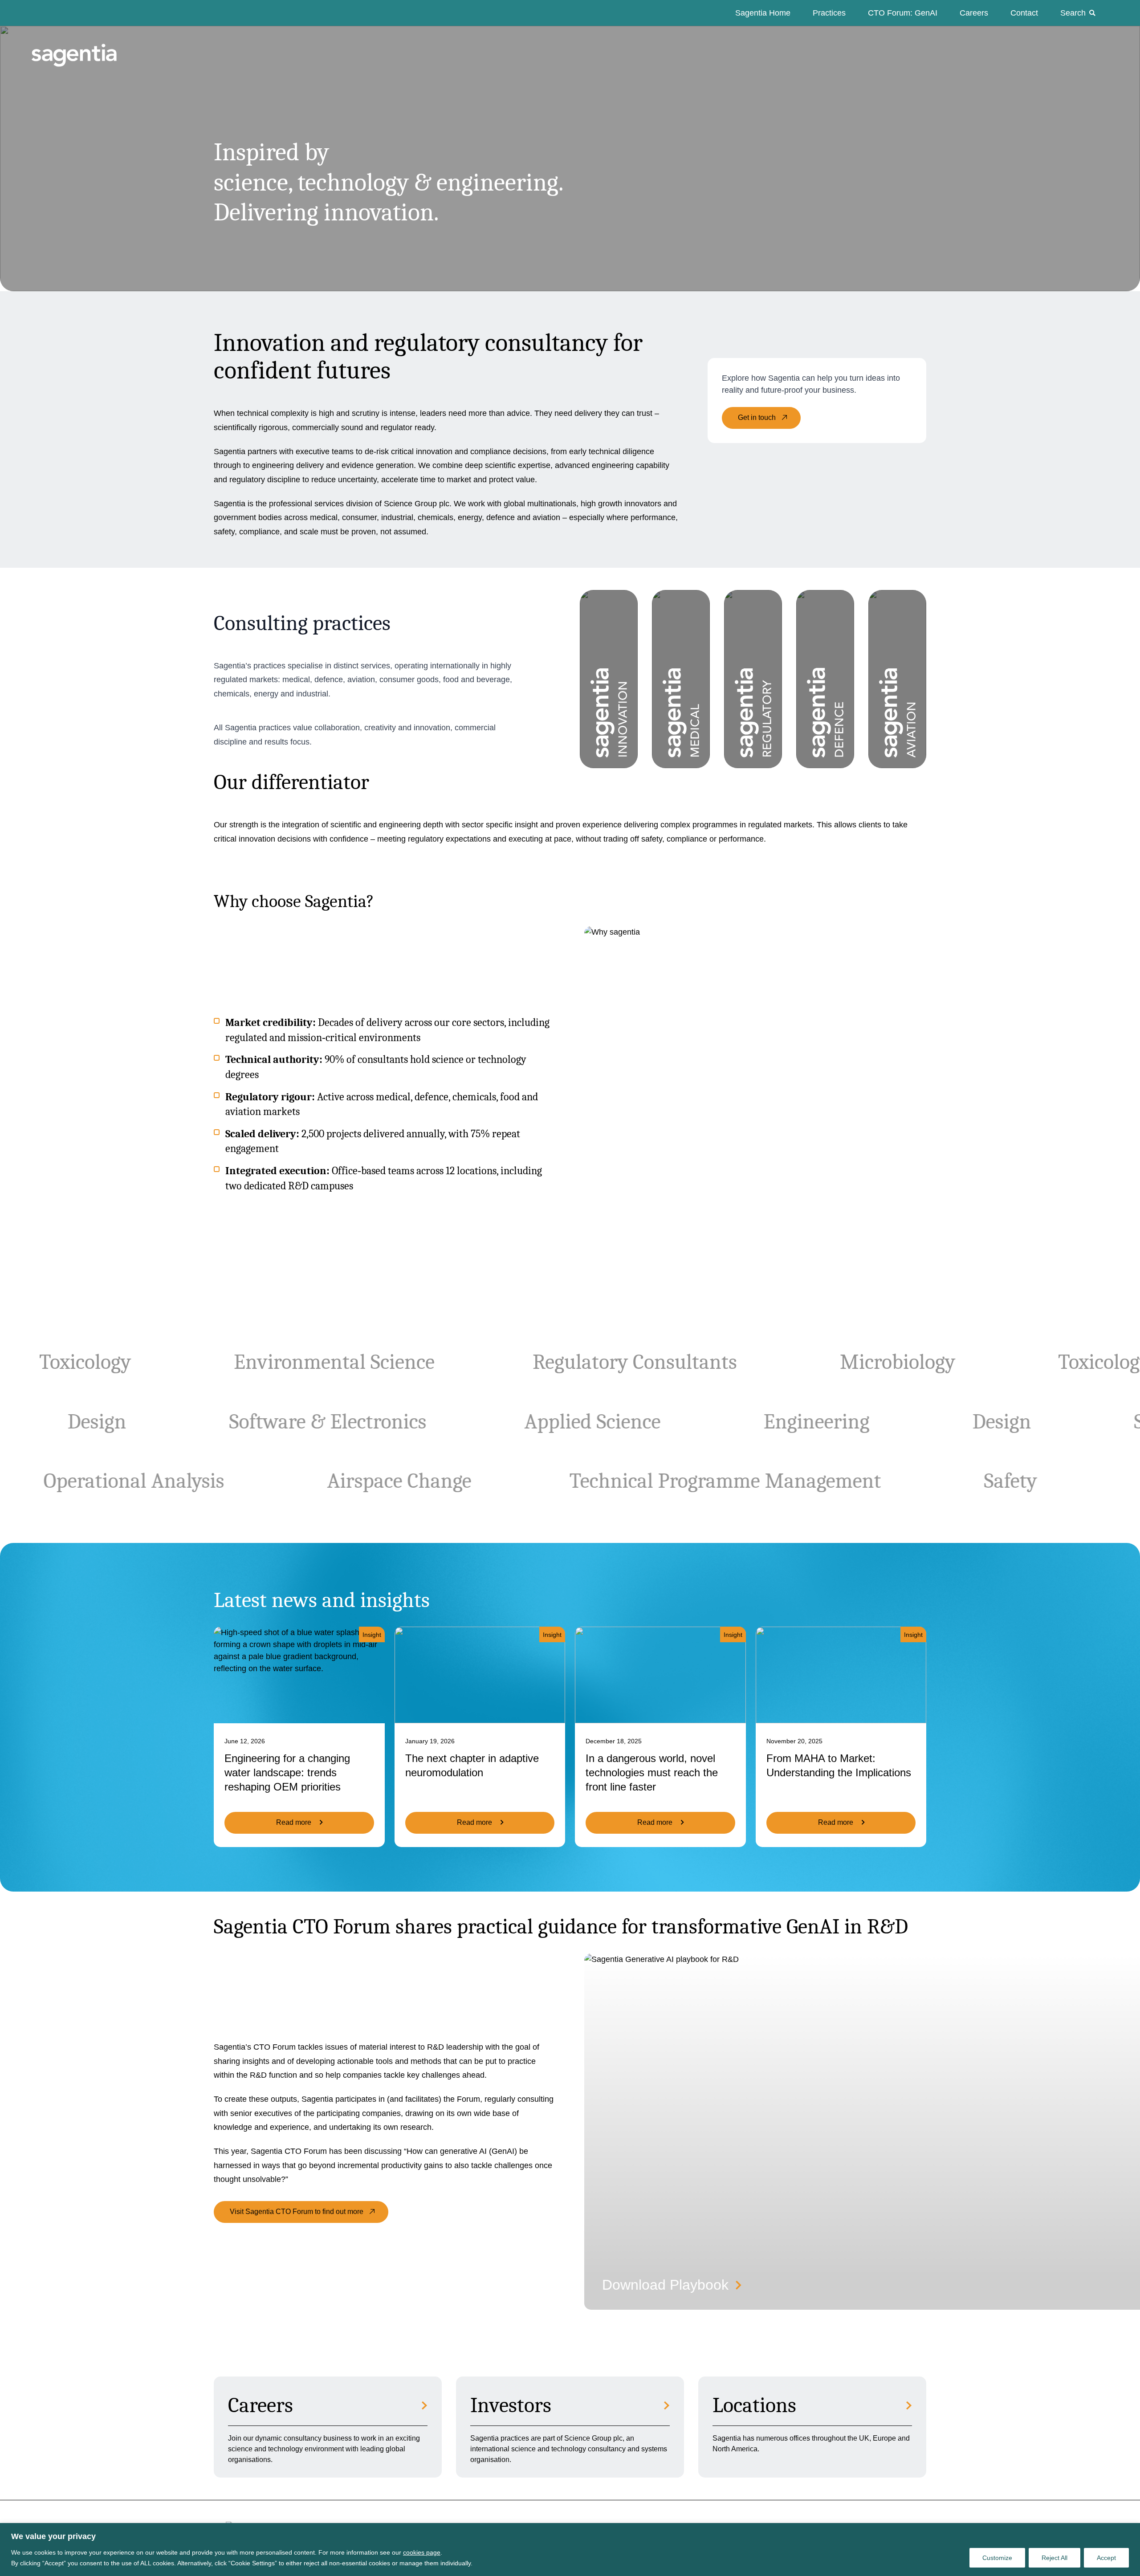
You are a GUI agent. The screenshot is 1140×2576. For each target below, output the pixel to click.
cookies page (422, 2552)
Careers (974, 13)
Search (1073, 13)
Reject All (1054, 2558)
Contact (1024, 13)
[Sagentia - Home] (59, 46)
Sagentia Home (763, 13)
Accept (1106, 2558)
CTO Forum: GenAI (903, 13)
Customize (997, 2558)
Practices (829, 13)
